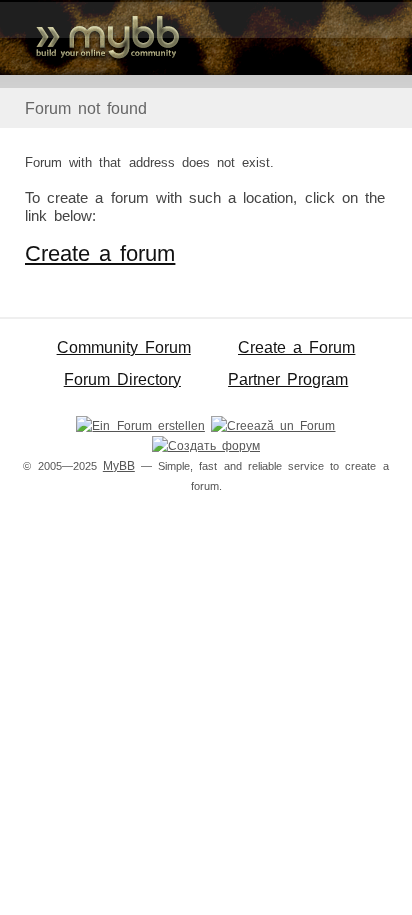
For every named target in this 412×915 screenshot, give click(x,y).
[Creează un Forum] (273, 426)
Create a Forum (296, 347)
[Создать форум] (206, 446)
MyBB (119, 466)
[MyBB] (206, 37)
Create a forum (100, 253)
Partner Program (288, 379)
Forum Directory (122, 379)
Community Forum (124, 347)
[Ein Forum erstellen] (140, 426)
